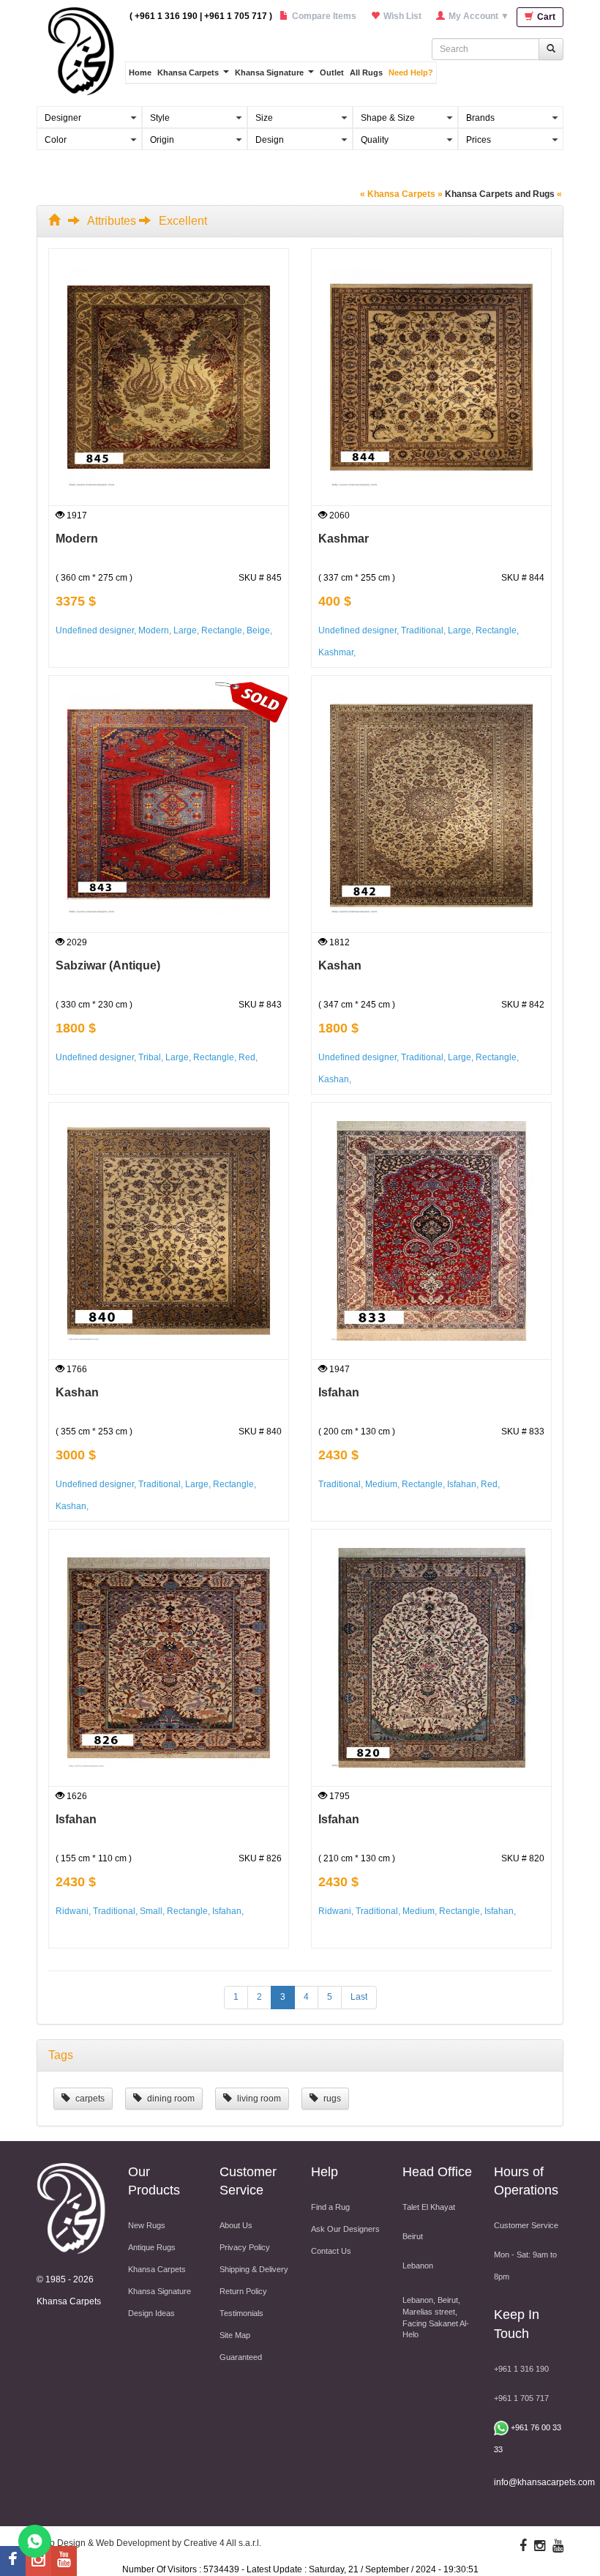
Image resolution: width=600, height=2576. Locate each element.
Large (185, 630)
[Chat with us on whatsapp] (35, 2540)
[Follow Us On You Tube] (64, 2561)
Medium (381, 1484)
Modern (77, 539)
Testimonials (241, 2313)
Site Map (235, 2335)
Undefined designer (95, 630)
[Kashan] (431, 804)
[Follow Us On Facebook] (13, 2561)
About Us (236, 2225)
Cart (545, 17)
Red (247, 1057)
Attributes (112, 221)
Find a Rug (330, 2207)
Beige (258, 630)
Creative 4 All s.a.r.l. (222, 2543)
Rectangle (222, 630)
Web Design (61, 2543)
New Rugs (147, 2225)
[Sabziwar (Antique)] (169, 804)
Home (140, 72)
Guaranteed (241, 2357)
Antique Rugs (152, 2247)
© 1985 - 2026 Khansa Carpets (69, 2290)
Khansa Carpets (188, 72)
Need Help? (411, 72)
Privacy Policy (245, 2247)
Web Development (133, 2543)
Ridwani (72, 1911)
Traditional (422, 630)
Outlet (332, 72)
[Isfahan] (431, 1231)
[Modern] (169, 377)
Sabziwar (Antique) (108, 965)
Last (359, 1997)
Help (325, 2172)
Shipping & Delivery (254, 2269)
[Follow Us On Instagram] (38, 2561)
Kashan (340, 965)
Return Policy (243, 2291)
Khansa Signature (269, 72)
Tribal (150, 1057)
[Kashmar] (431, 377)
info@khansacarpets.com (544, 2482)
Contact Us (331, 2251)
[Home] (57, 221)
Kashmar (344, 539)
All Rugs (366, 72)
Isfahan (339, 1392)
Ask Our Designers (345, 2229)
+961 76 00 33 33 (528, 2438)
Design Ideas (151, 2313)
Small (151, 1911)
